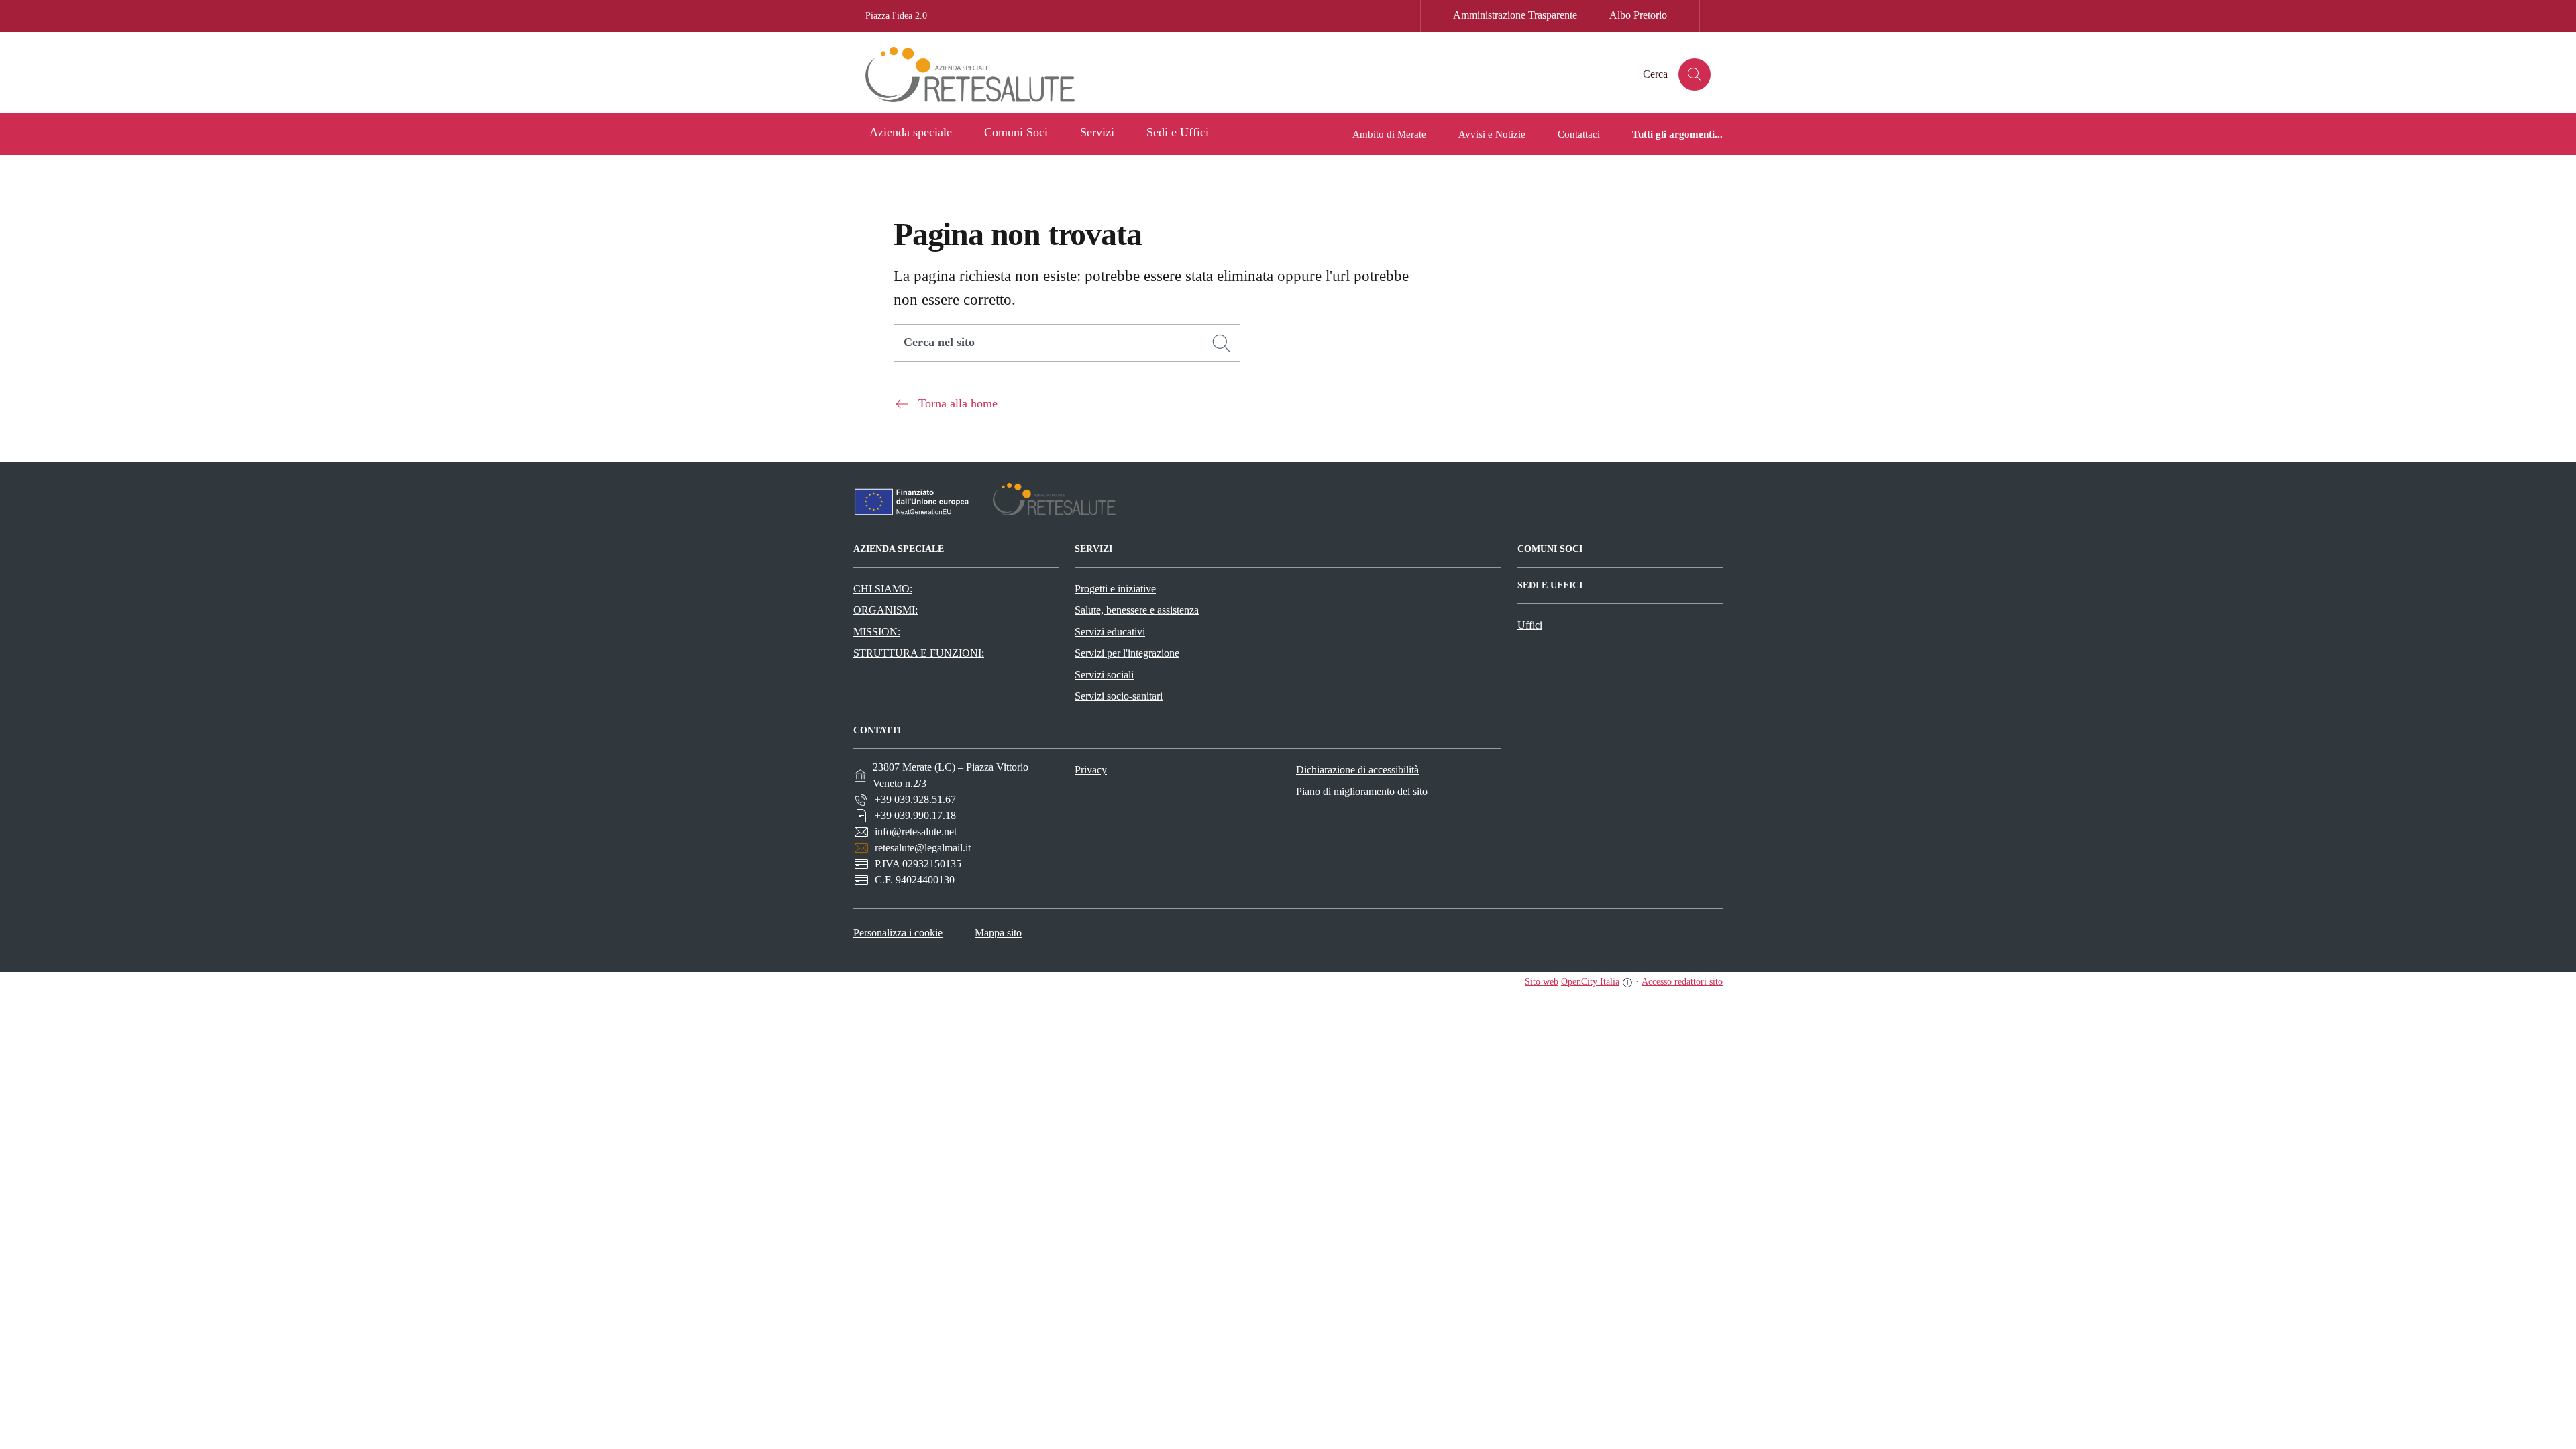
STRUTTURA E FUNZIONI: (919, 653)
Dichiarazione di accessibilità (1357, 770)
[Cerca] (1222, 343)
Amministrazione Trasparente (1515, 15)
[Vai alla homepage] (983, 74)
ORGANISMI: (885, 610)
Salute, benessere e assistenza (1137, 610)
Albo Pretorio (1638, 15)
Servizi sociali (1104, 675)
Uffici (1530, 625)
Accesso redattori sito (1682, 982)
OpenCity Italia (1590, 982)
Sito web (1542, 982)
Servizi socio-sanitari (1119, 696)
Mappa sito (998, 933)
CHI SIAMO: (883, 589)
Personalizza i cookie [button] (898, 933)
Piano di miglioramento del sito (1362, 791)
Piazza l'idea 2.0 (896, 16)
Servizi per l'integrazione (1127, 653)
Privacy (1091, 770)
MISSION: (877, 632)
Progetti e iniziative (1115, 589)
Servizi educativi (1110, 632)
